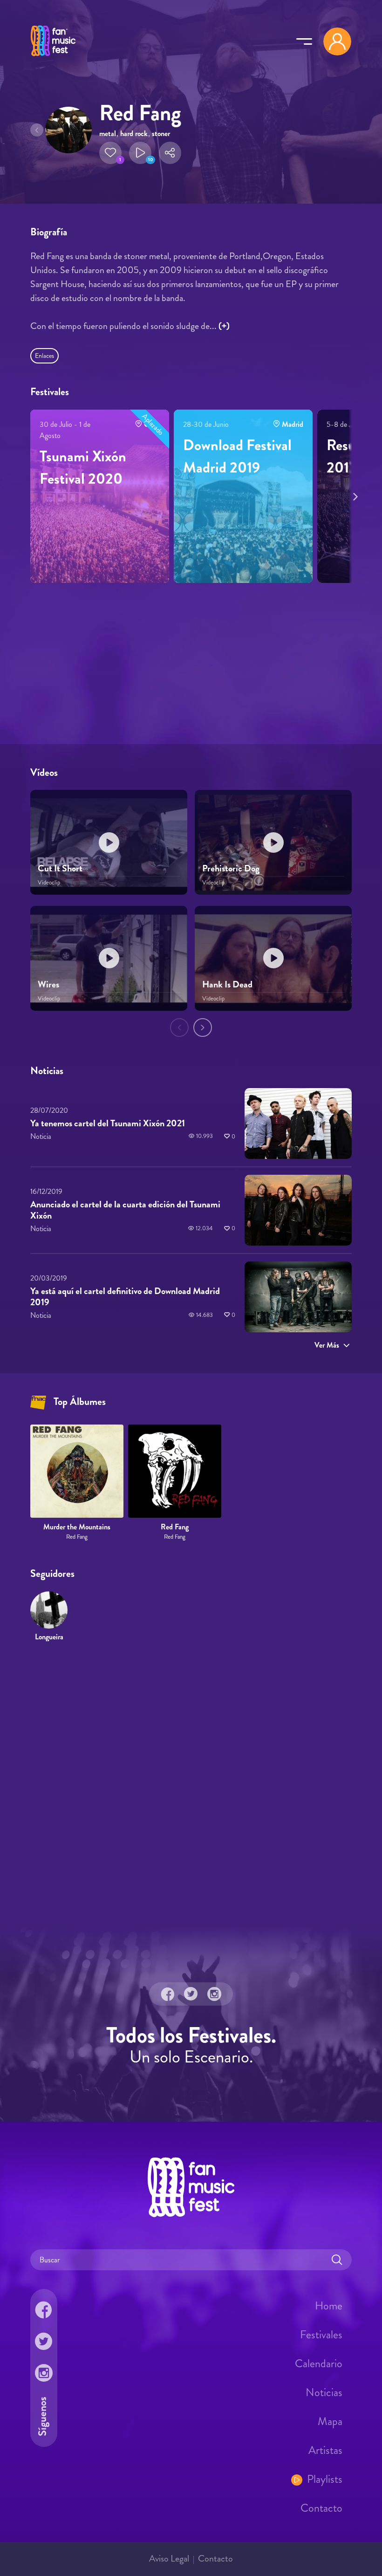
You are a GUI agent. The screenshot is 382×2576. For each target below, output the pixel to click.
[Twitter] (191, 1994)
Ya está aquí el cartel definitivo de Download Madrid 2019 (125, 1297)
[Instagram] (214, 1994)
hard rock (134, 134)
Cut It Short (60, 868)
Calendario (319, 2363)
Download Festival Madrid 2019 (237, 456)
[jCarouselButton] (354, 495)
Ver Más (327, 1345)
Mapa (330, 2421)
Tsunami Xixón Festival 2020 (83, 467)
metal (108, 134)
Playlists (325, 2479)
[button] (110, 153)
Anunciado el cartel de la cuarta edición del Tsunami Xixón (125, 1210)
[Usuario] (337, 41)
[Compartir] (170, 153)
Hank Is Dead (227, 984)
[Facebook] (168, 1994)
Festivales (321, 2334)
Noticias (324, 2392)
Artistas (325, 2450)
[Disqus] (191, 1784)
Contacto (321, 2507)
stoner (161, 134)
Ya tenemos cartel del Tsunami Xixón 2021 (108, 1123)
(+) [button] (224, 326)
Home (329, 2305)
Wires (48, 984)
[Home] (53, 57)
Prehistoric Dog (231, 868)
